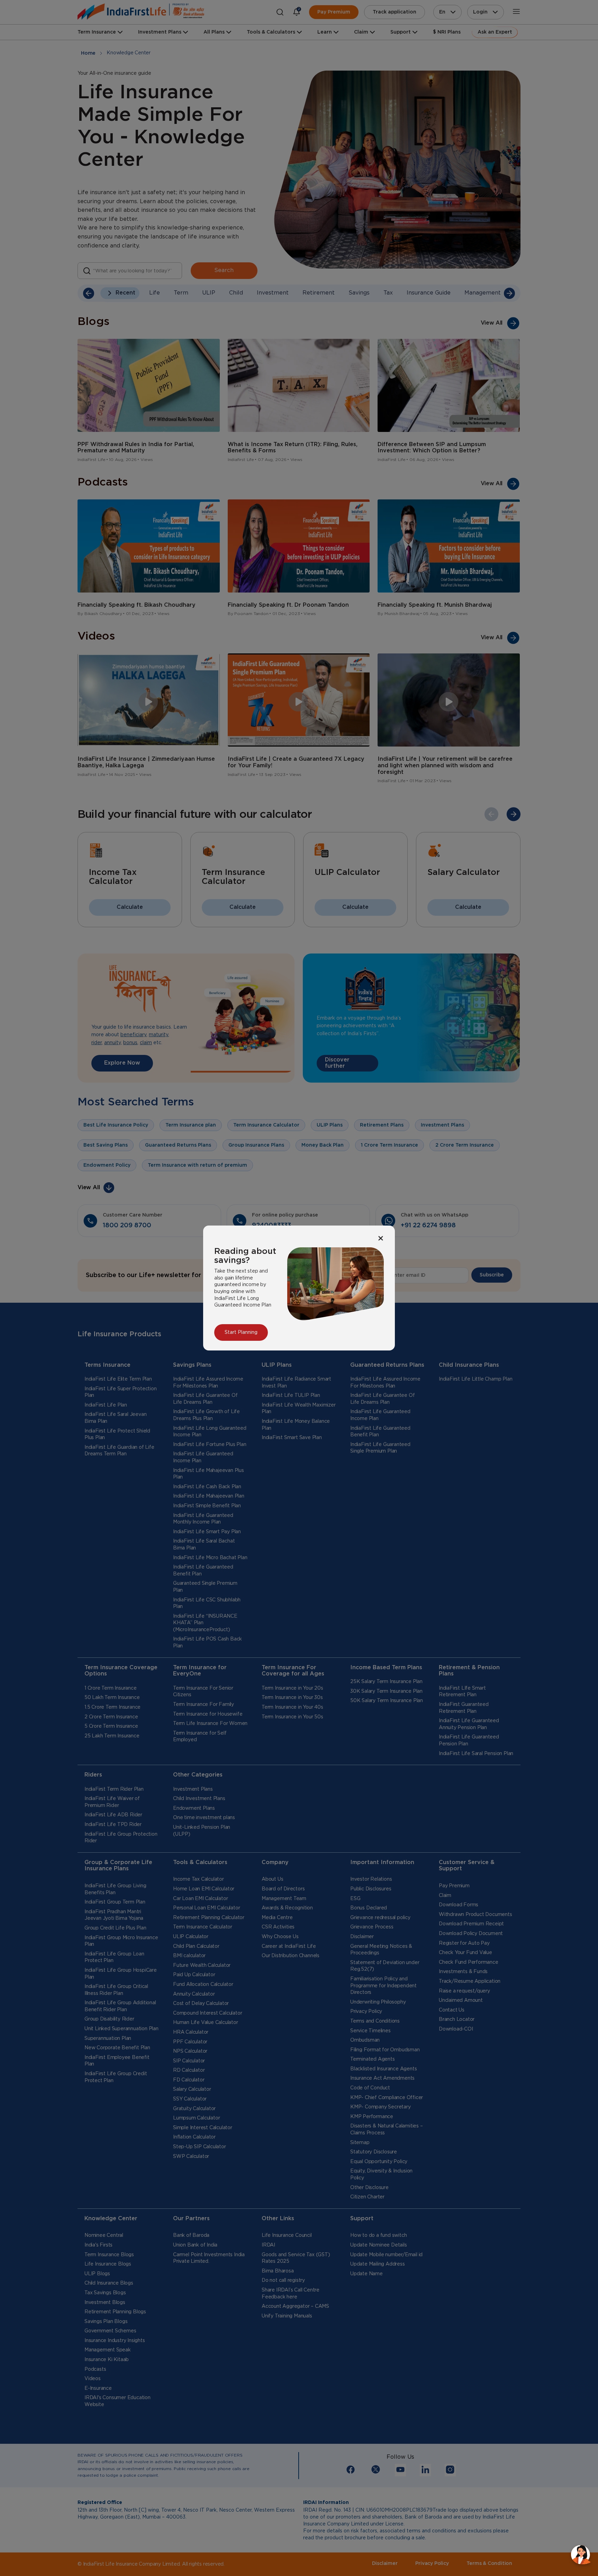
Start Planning (241, 1332)
